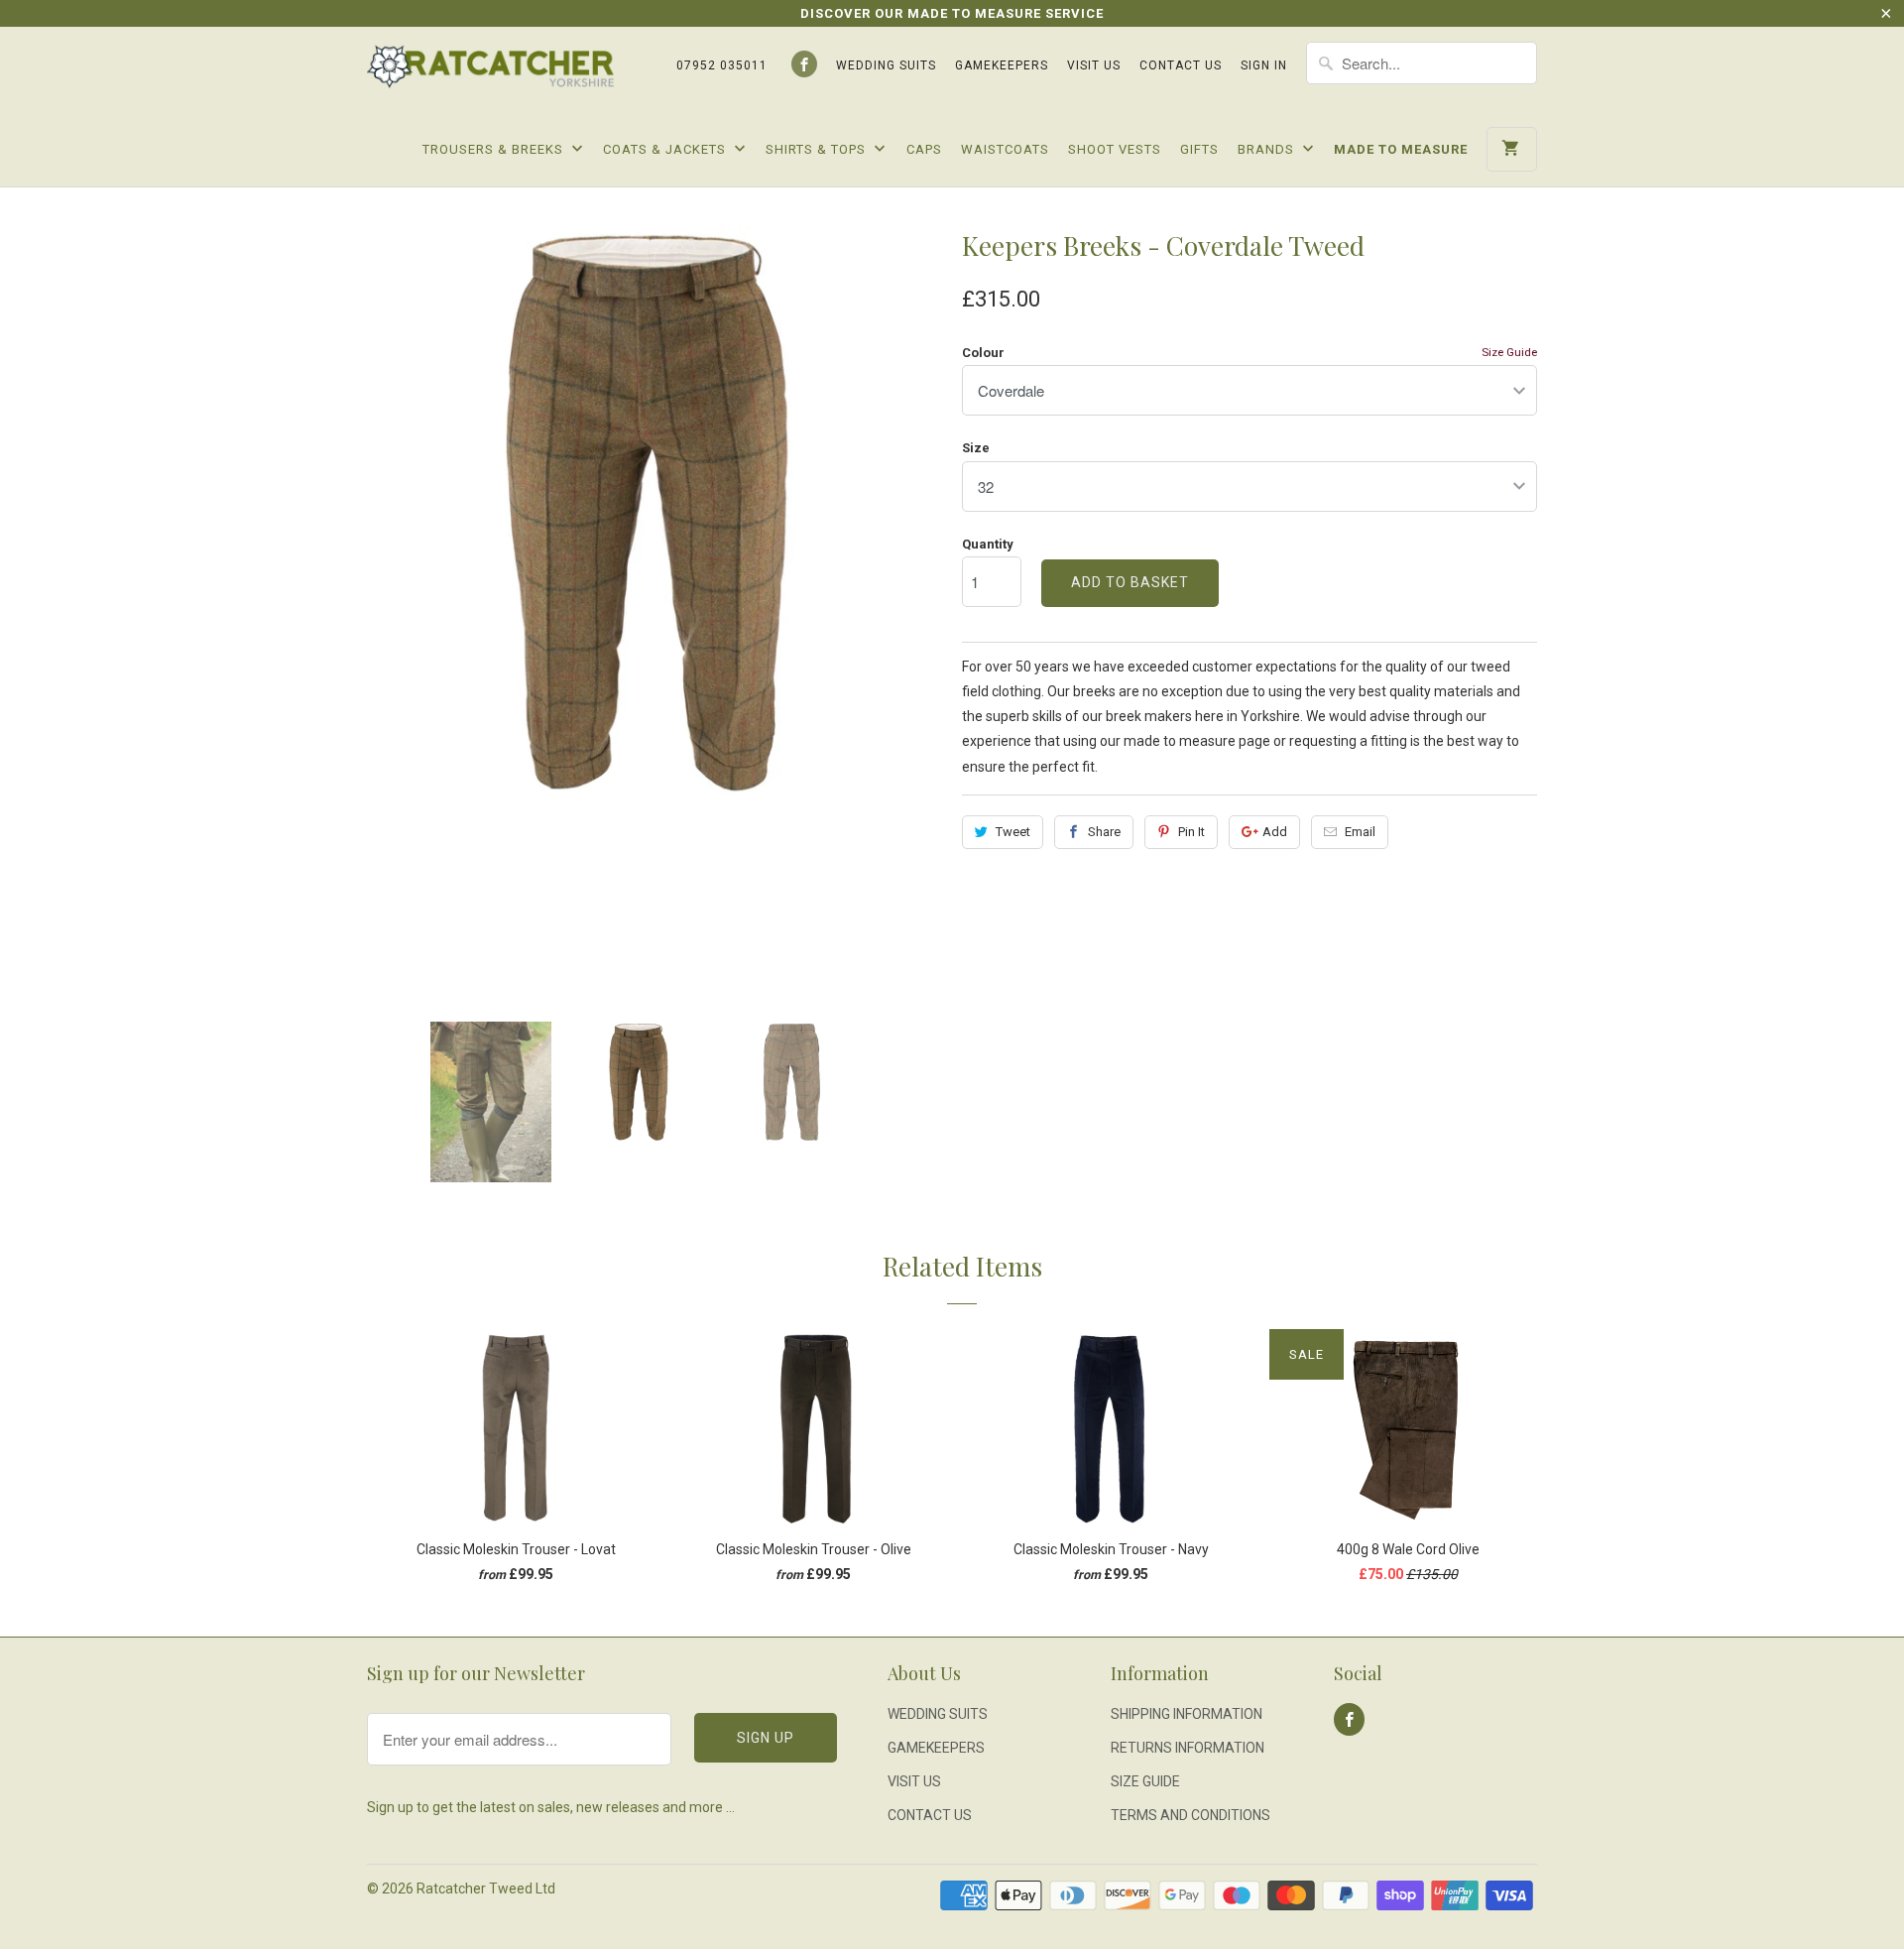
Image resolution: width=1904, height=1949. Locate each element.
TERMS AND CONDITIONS (1190, 1815)
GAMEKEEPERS (1002, 65)
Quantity (988, 544)
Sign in (1264, 65)
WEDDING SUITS (886, 65)
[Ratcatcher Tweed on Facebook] (804, 64)
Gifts (1199, 149)
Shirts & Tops (818, 149)
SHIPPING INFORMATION (1187, 1714)
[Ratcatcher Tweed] (491, 74)
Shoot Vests (1115, 149)
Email (1360, 832)
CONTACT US (1181, 65)
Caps (924, 149)
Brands (1268, 149)
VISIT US (1094, 65)
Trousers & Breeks (495, 149)
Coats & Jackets (666, 149)
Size (976, 448)
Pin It (1191, 832)
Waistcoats (1005, 149)
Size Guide (1509, 352)
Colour (983, 353)
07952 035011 (722, 65)
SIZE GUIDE (1145, 1781)
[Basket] (1512, 149)
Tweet (1013, 832)
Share (1104, 832)
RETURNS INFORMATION (1188, 1748)
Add (1275, 832)
